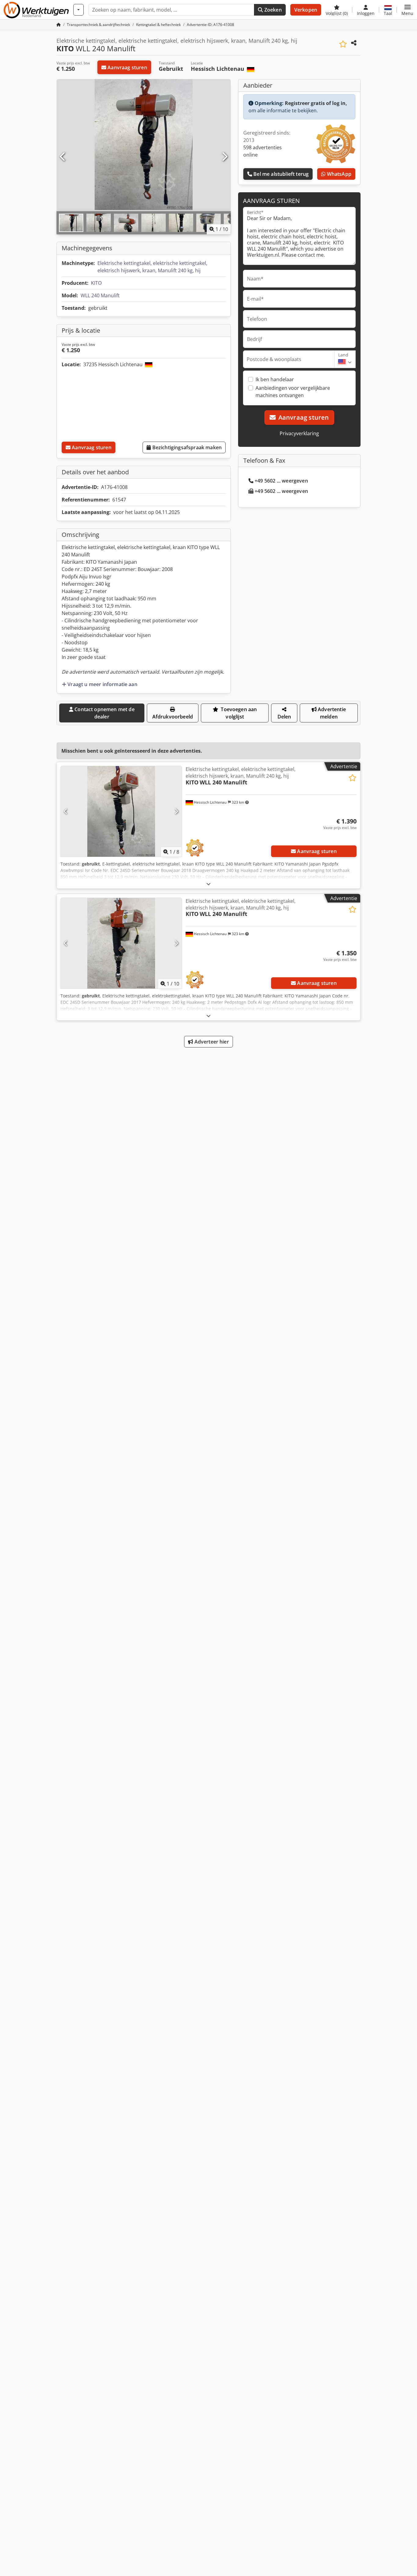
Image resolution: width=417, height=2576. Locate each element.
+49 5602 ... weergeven (281, 481)
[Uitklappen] (209, 884)
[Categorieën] (78, 10)
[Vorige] (63, 157)
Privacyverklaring (299, 433)
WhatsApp (338, 174)
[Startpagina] (59, 25)
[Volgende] (224, 157)
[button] (407, 10)
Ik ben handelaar (275, 379)
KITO (96, 283)
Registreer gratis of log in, (316, 103)
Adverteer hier (211, 1042)
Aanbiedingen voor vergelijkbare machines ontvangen (293, 392)
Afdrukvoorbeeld (173, 717)
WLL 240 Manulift (100, 295)
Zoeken (272, 10)
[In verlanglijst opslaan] (343, 44)
